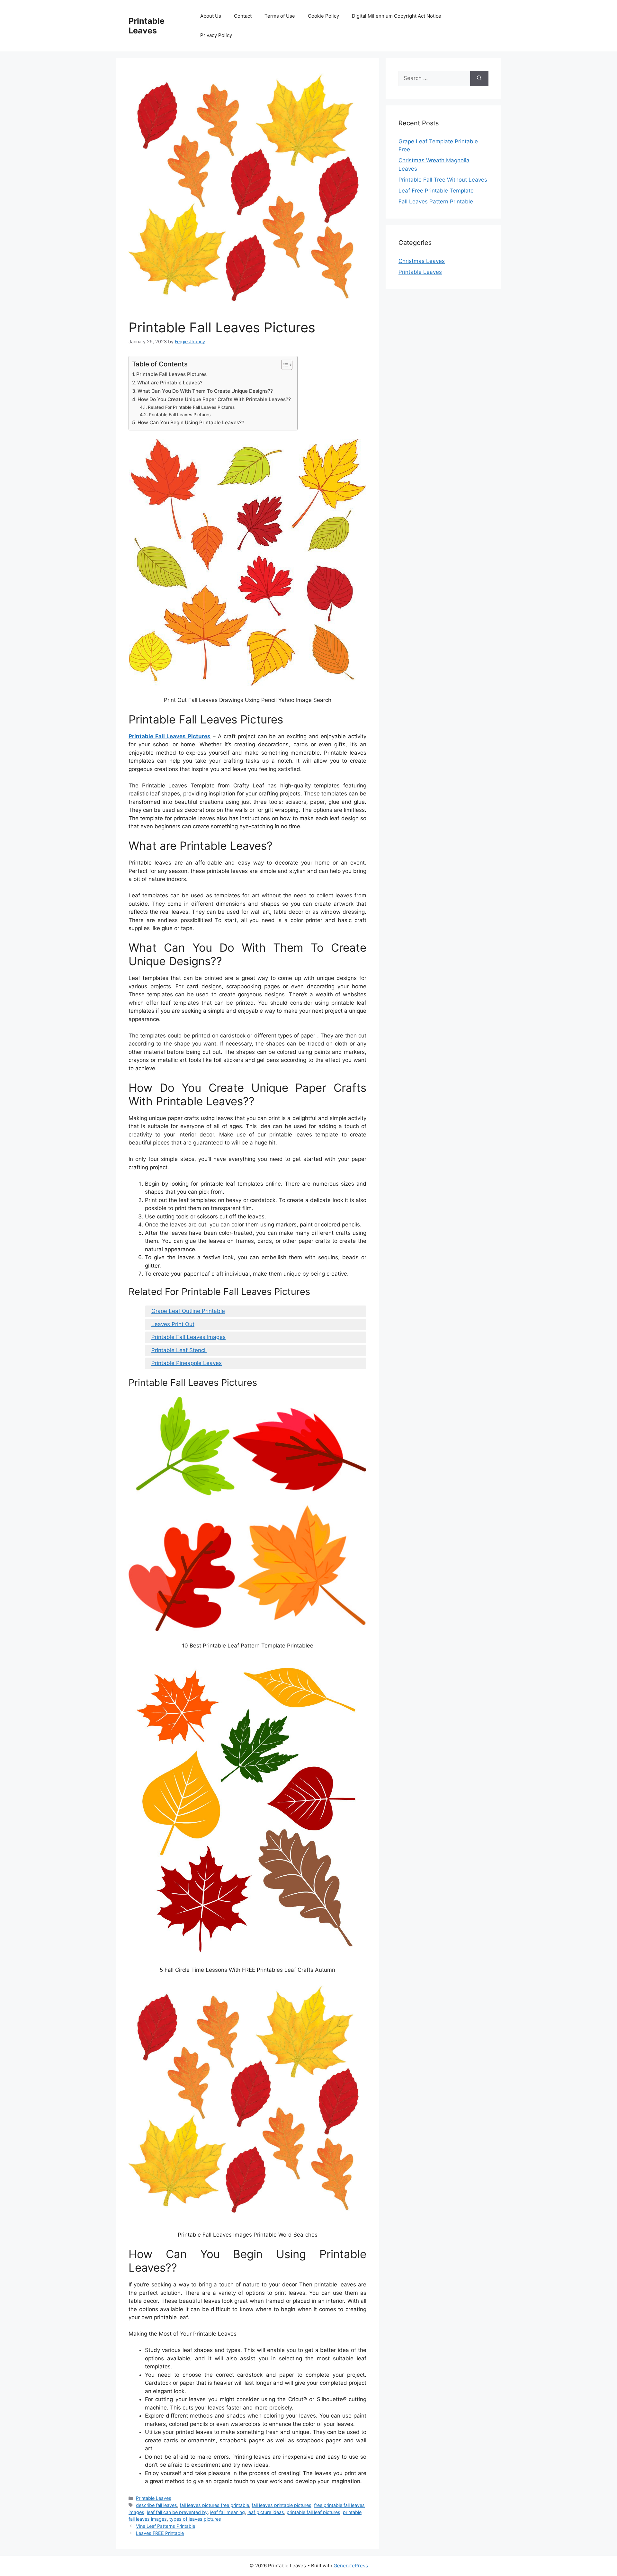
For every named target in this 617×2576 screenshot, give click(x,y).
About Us (211, 16)
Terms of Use (280, 16)
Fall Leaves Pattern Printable (436, 202)
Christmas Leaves (422, 261)
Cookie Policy (323, 16)
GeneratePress (351, 2566)
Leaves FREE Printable (160, 2533)
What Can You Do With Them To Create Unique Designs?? (205, 391)
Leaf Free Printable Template (436, 191)
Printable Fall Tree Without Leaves (443, 180)
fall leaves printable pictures (282, 2505)
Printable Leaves (147, 26)
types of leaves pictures (195, 2519)
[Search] (479, 78)
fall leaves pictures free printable (214, 2505)
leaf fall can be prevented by (177, 2512)
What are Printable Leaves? (170, 383)
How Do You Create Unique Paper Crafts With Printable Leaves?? (214, 399)
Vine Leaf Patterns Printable (165, 2526)
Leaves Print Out (173, 1324)
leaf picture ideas (266, 2512)
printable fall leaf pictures (313, 2512)
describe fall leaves (156, 2505)
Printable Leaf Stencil (179, 1350)
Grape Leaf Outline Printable (188, 1311)
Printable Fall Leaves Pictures (171, 374)
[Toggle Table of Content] (284, 365)
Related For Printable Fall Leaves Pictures (191, 407)
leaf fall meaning (228, 2512)
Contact (243, 16)
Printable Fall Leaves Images (188, 1337)
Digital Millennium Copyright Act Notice (397, 16)
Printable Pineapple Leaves (187, 1363)
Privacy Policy (216, 35)
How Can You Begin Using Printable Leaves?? (191, 422)
